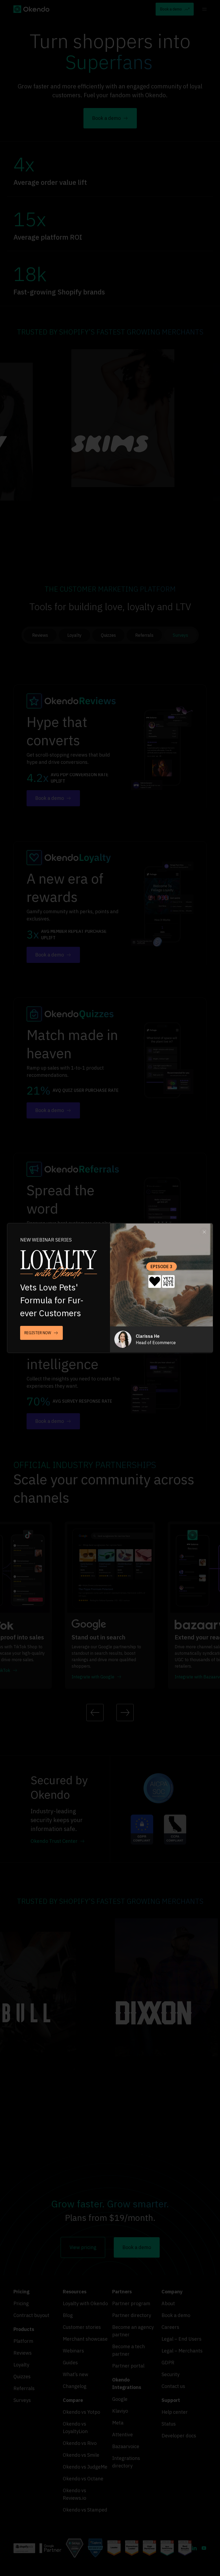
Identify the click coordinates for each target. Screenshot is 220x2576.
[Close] (205, 1231)
